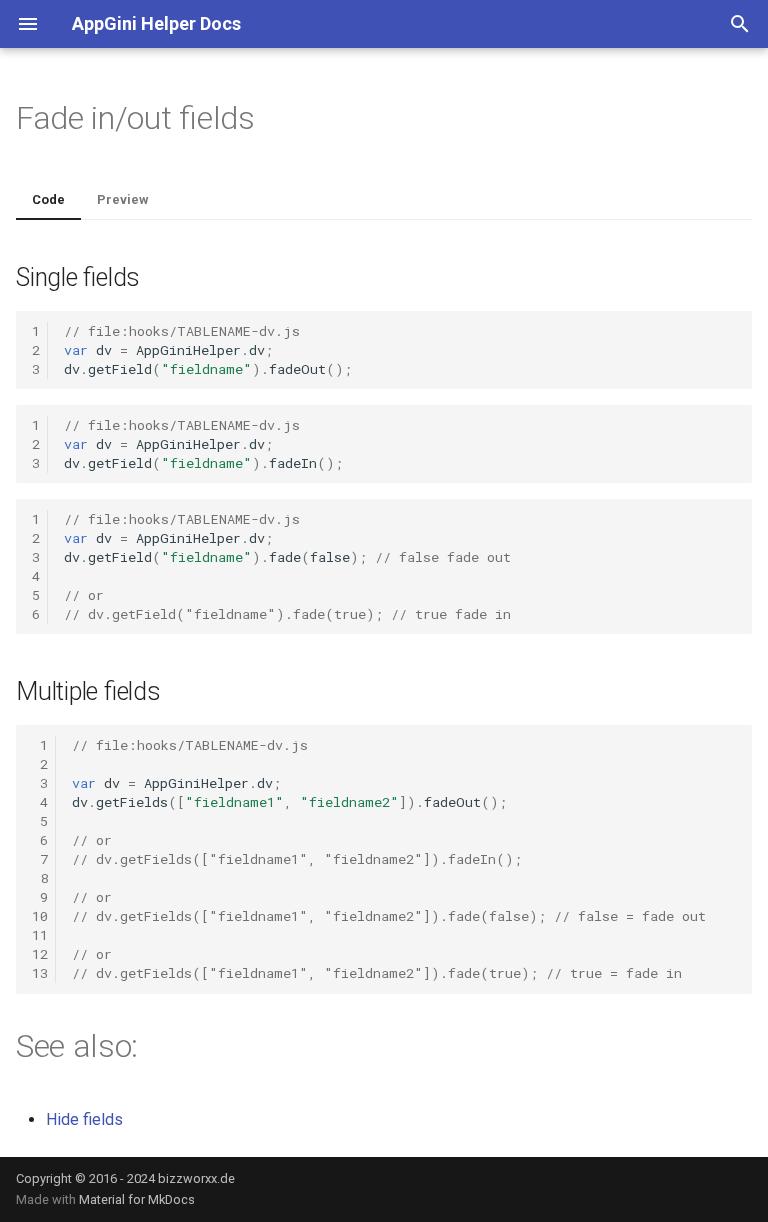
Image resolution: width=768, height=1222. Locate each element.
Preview (122, 199)
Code (48, 199)
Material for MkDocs (137, 1199)
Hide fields (84, 1119)
